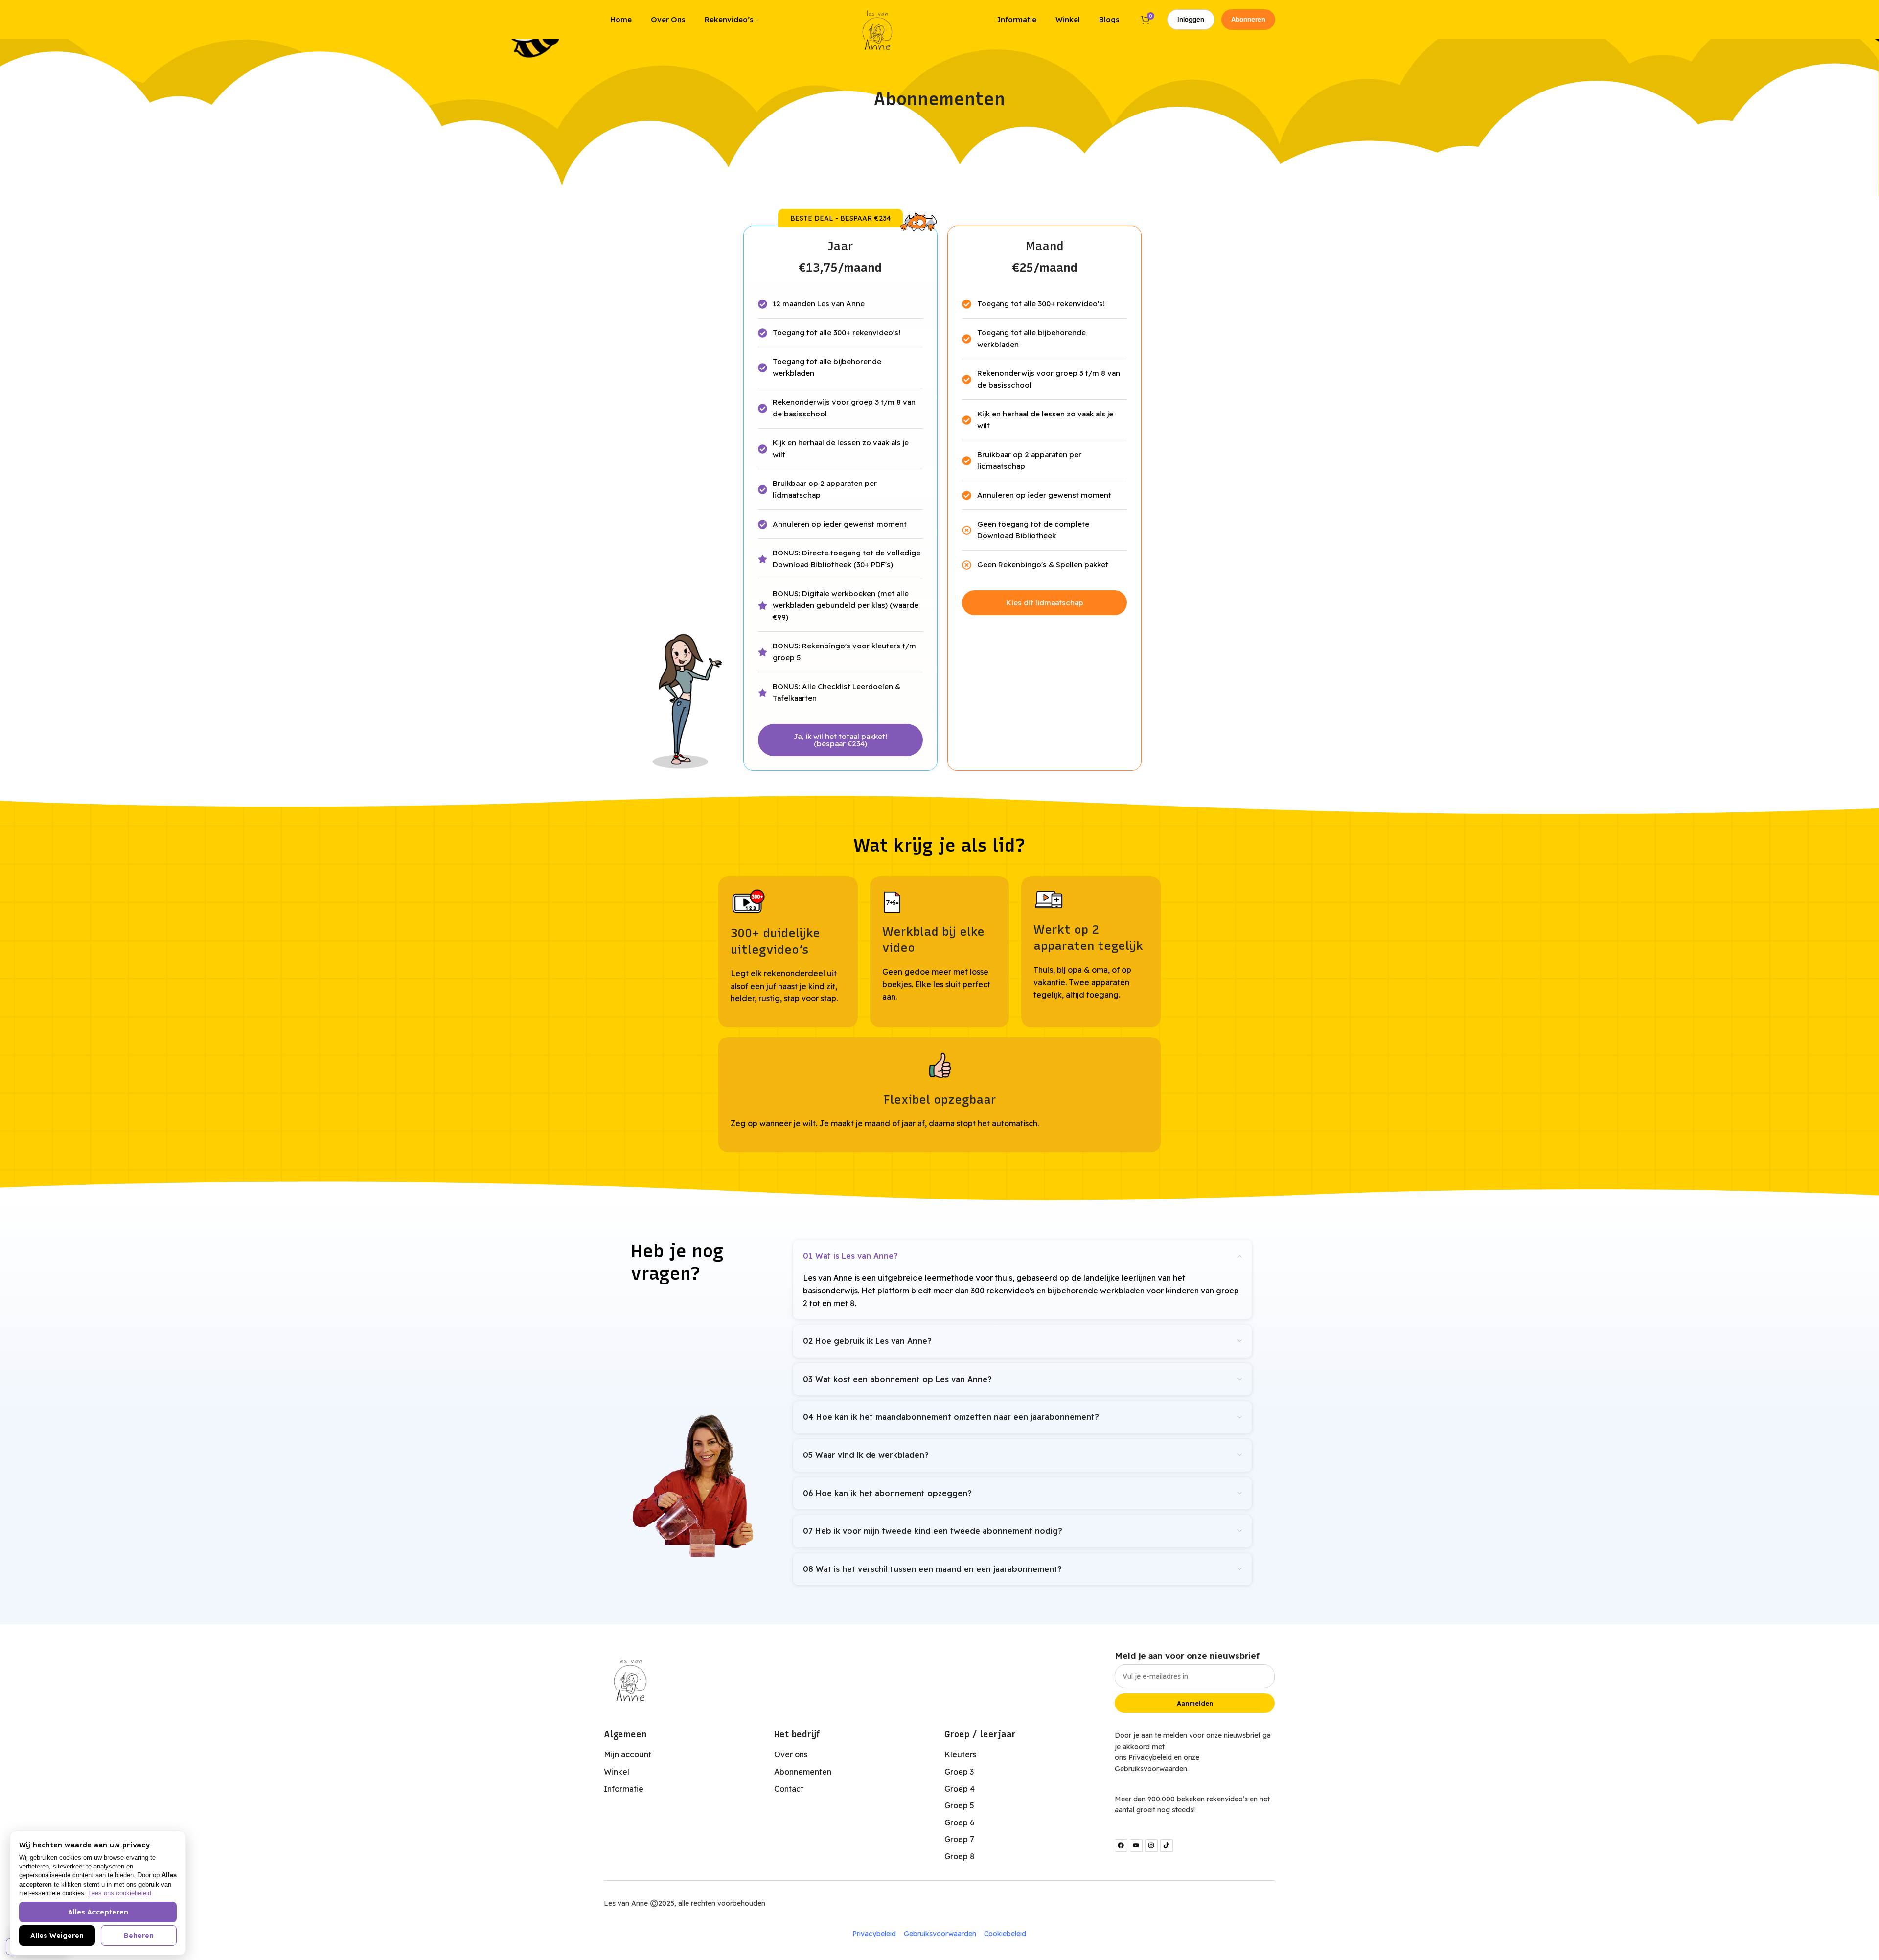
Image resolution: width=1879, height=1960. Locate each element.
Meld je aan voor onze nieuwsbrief (1187, 1655)
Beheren (139, 1936)
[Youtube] (1136, 1845)
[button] (840, 218)
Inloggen (1191, 19)
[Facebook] (1121, 1845)
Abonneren (1248, 19)
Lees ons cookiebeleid (120, 1893)
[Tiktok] (1167, 1845)
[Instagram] (1151, 1845)
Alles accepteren (98, 1912)
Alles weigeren (57, 1936)
